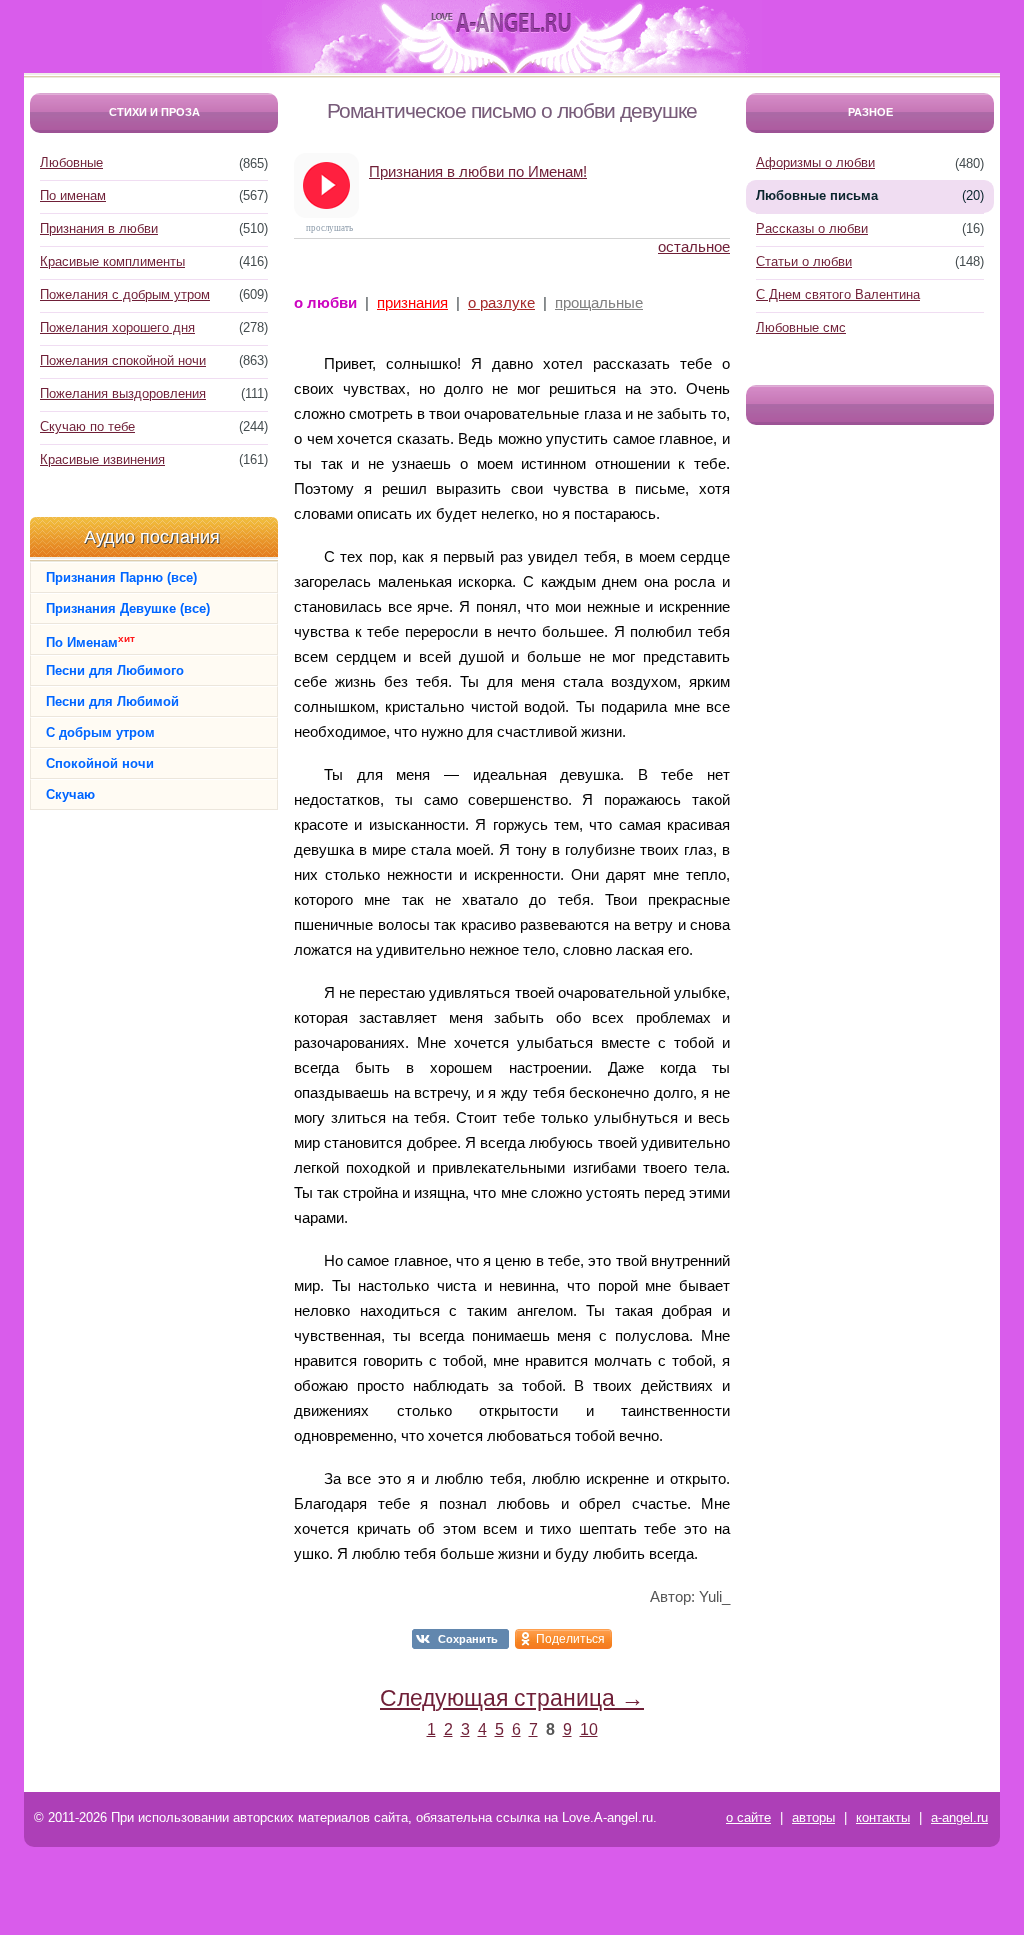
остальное (694, 246)
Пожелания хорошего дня (117, 327)
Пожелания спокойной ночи (123, 360)
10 (589, 1729)
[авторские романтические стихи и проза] (501, 23)
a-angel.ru (959, 1817)
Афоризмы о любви (815, 162)
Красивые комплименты (112, 261)
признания (412, 302)
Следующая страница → (512, 1698)
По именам (73, 195)
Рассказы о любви (812, 228)
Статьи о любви (804, 261)
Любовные (71, 162)
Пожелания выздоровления (123, 393)
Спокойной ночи (100, 763)
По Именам (90, 641)
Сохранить (468, 1639)
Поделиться (570, 1639)
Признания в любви (99, 228)
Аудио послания (152, 537)
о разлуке (501, 302)
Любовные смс (801, 327)
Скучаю (70, 794)
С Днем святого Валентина (838, 294)
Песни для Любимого (115, 670)
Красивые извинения (102, 459)
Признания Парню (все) (121, 577)
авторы (813, 1817)
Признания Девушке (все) (128, 608)
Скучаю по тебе (87, 426)
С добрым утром (100, 732)
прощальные (599, 302)
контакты (883, 1817)
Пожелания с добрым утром (125, 294)
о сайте (748, 1817)
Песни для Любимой (112, 701)
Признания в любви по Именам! (478, 171)
